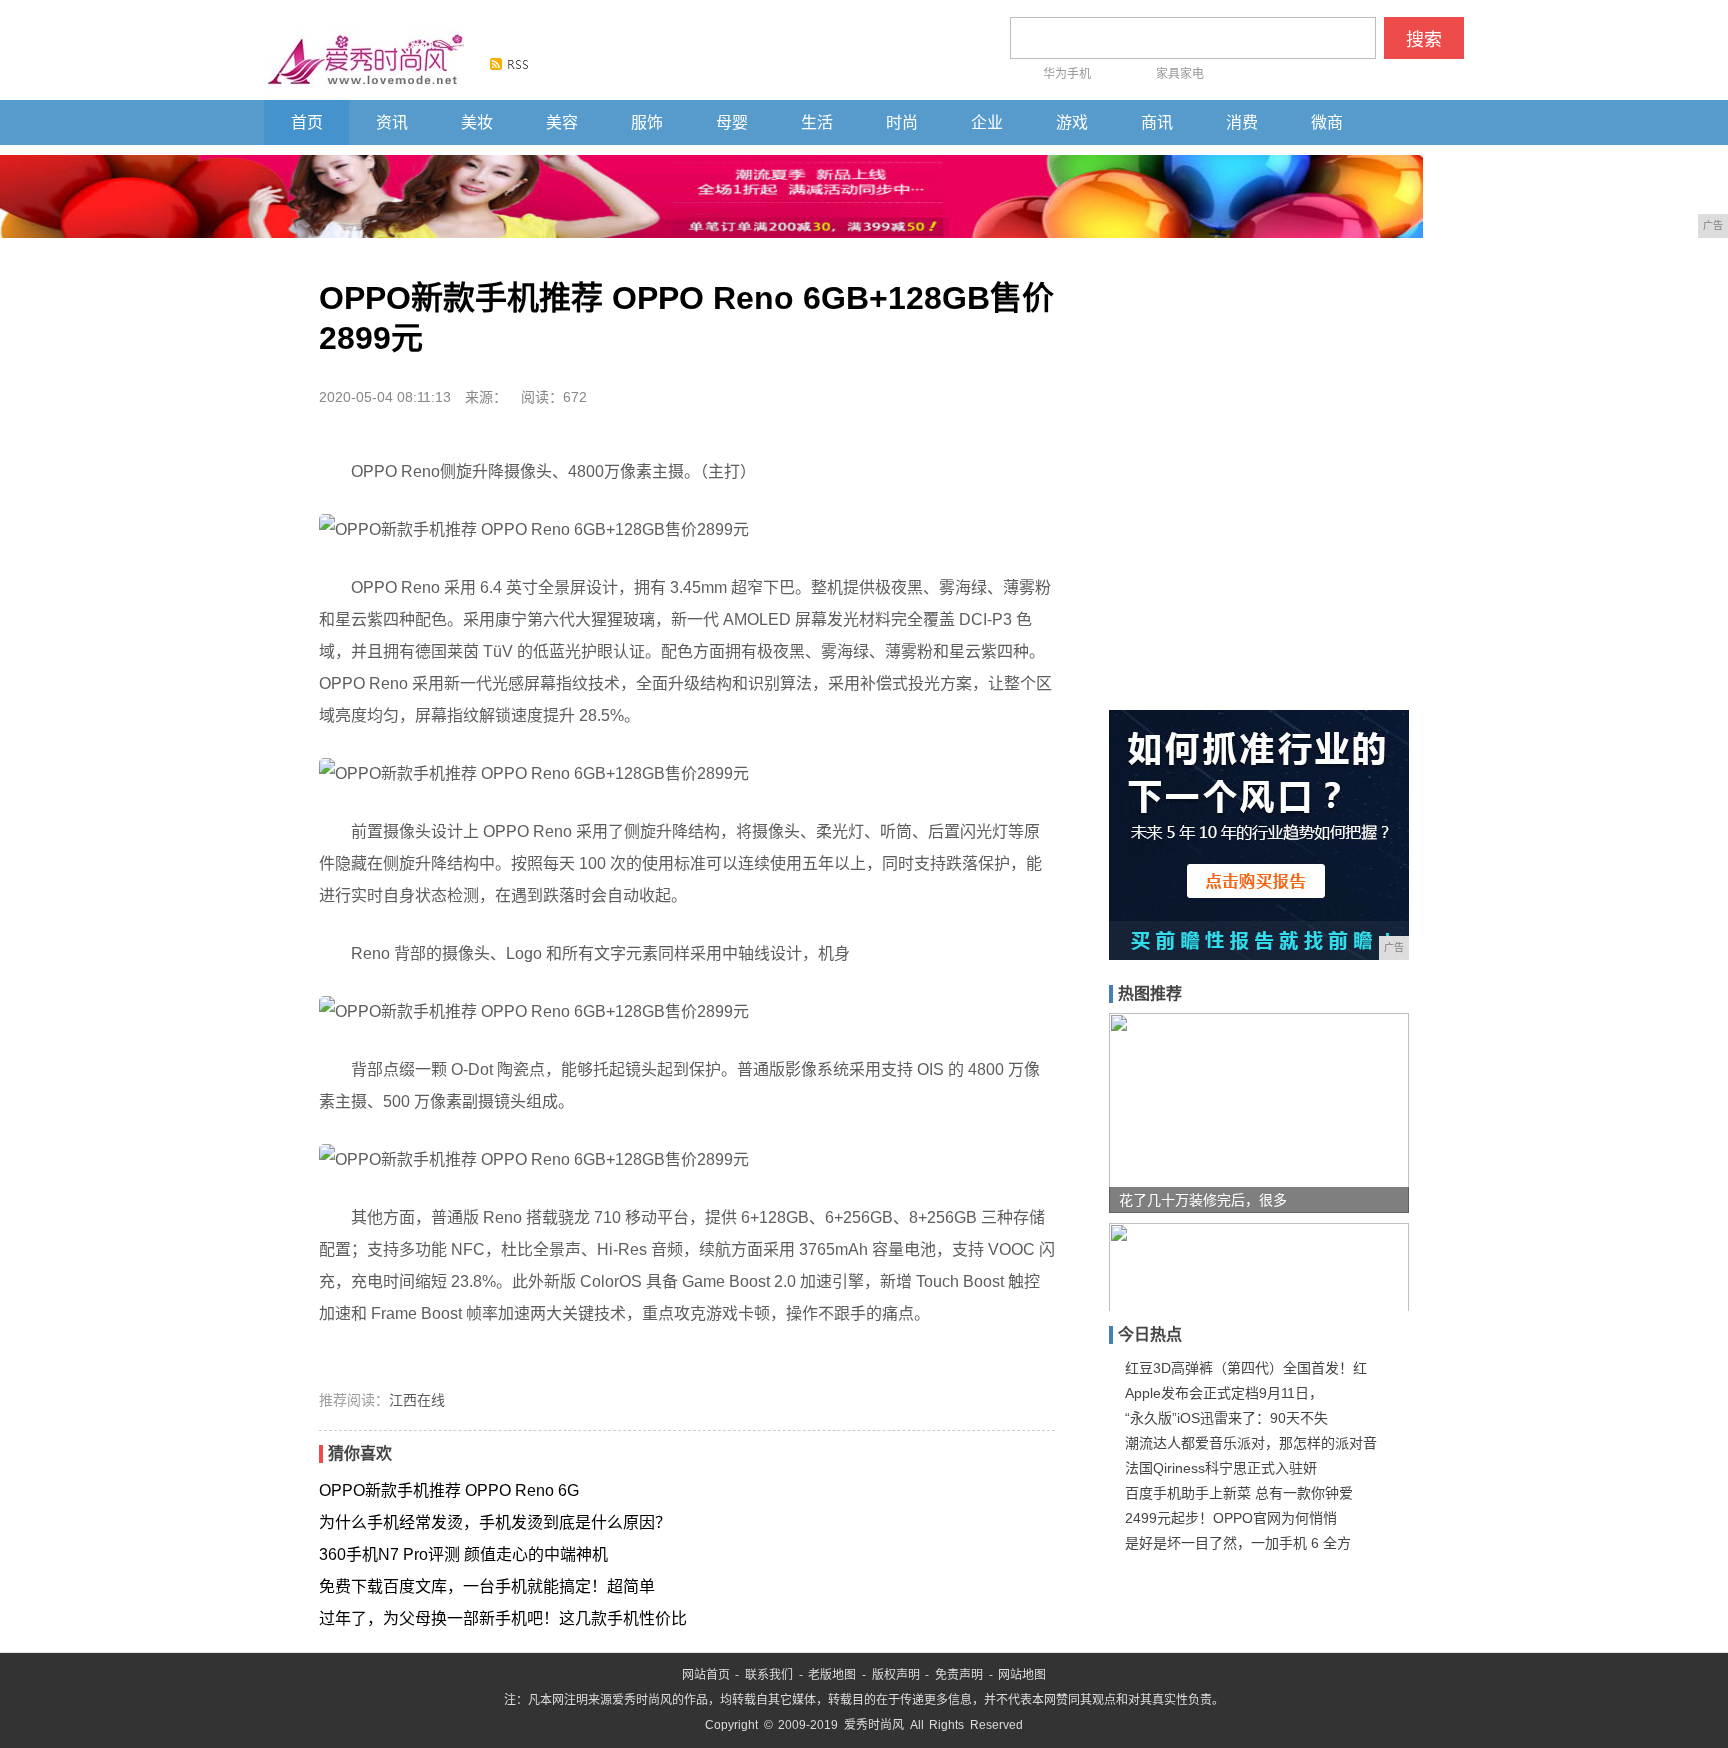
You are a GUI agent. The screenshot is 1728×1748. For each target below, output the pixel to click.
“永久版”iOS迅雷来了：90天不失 (1226, 1418)
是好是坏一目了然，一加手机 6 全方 (1238, 1543)
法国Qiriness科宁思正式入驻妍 (1221, 1468)
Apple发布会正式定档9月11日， (1224, 1393)
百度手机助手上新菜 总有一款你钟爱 (1239, 1493)
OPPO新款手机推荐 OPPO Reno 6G (449, 1490)
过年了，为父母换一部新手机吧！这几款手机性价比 (503, 1618)
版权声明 (896, 1675)
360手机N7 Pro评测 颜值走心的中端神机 (463, 1554)
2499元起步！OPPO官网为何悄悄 (1231, 1518)
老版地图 (832, 1675)
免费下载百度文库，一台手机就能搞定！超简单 (487, 1586)
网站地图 (1022, 1675)
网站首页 (706, 1675)
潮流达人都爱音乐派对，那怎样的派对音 (1251, 1443)
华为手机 (1067, 74)
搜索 (1424, 40)
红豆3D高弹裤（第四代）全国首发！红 (1246, 1368)
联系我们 (769, 1675)
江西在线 (417, 1400)
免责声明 (959, 1675)
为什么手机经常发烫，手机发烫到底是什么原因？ (495, 1522)
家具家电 (1180, 74)
